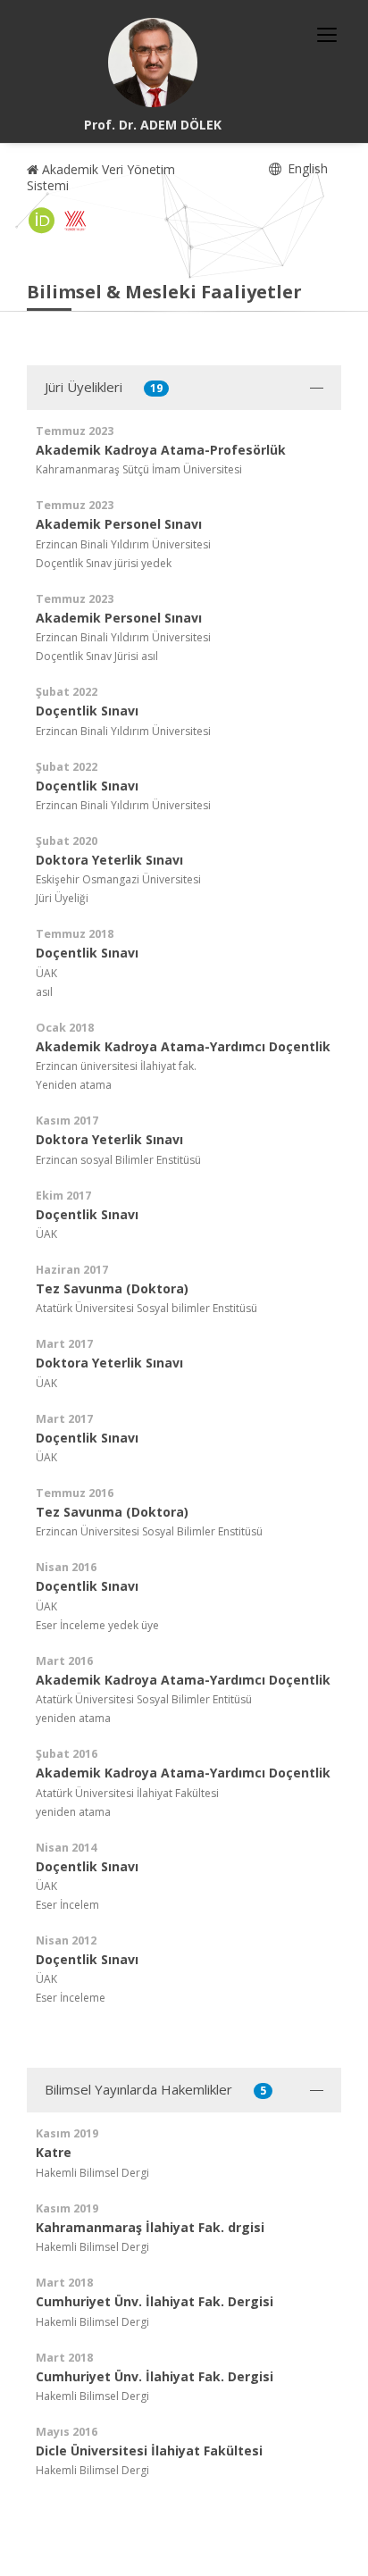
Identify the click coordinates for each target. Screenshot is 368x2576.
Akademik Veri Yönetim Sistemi (101, 177)
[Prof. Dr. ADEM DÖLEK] (153, 63)
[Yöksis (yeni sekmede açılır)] (75, 221)
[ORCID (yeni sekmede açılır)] (42, 221)
